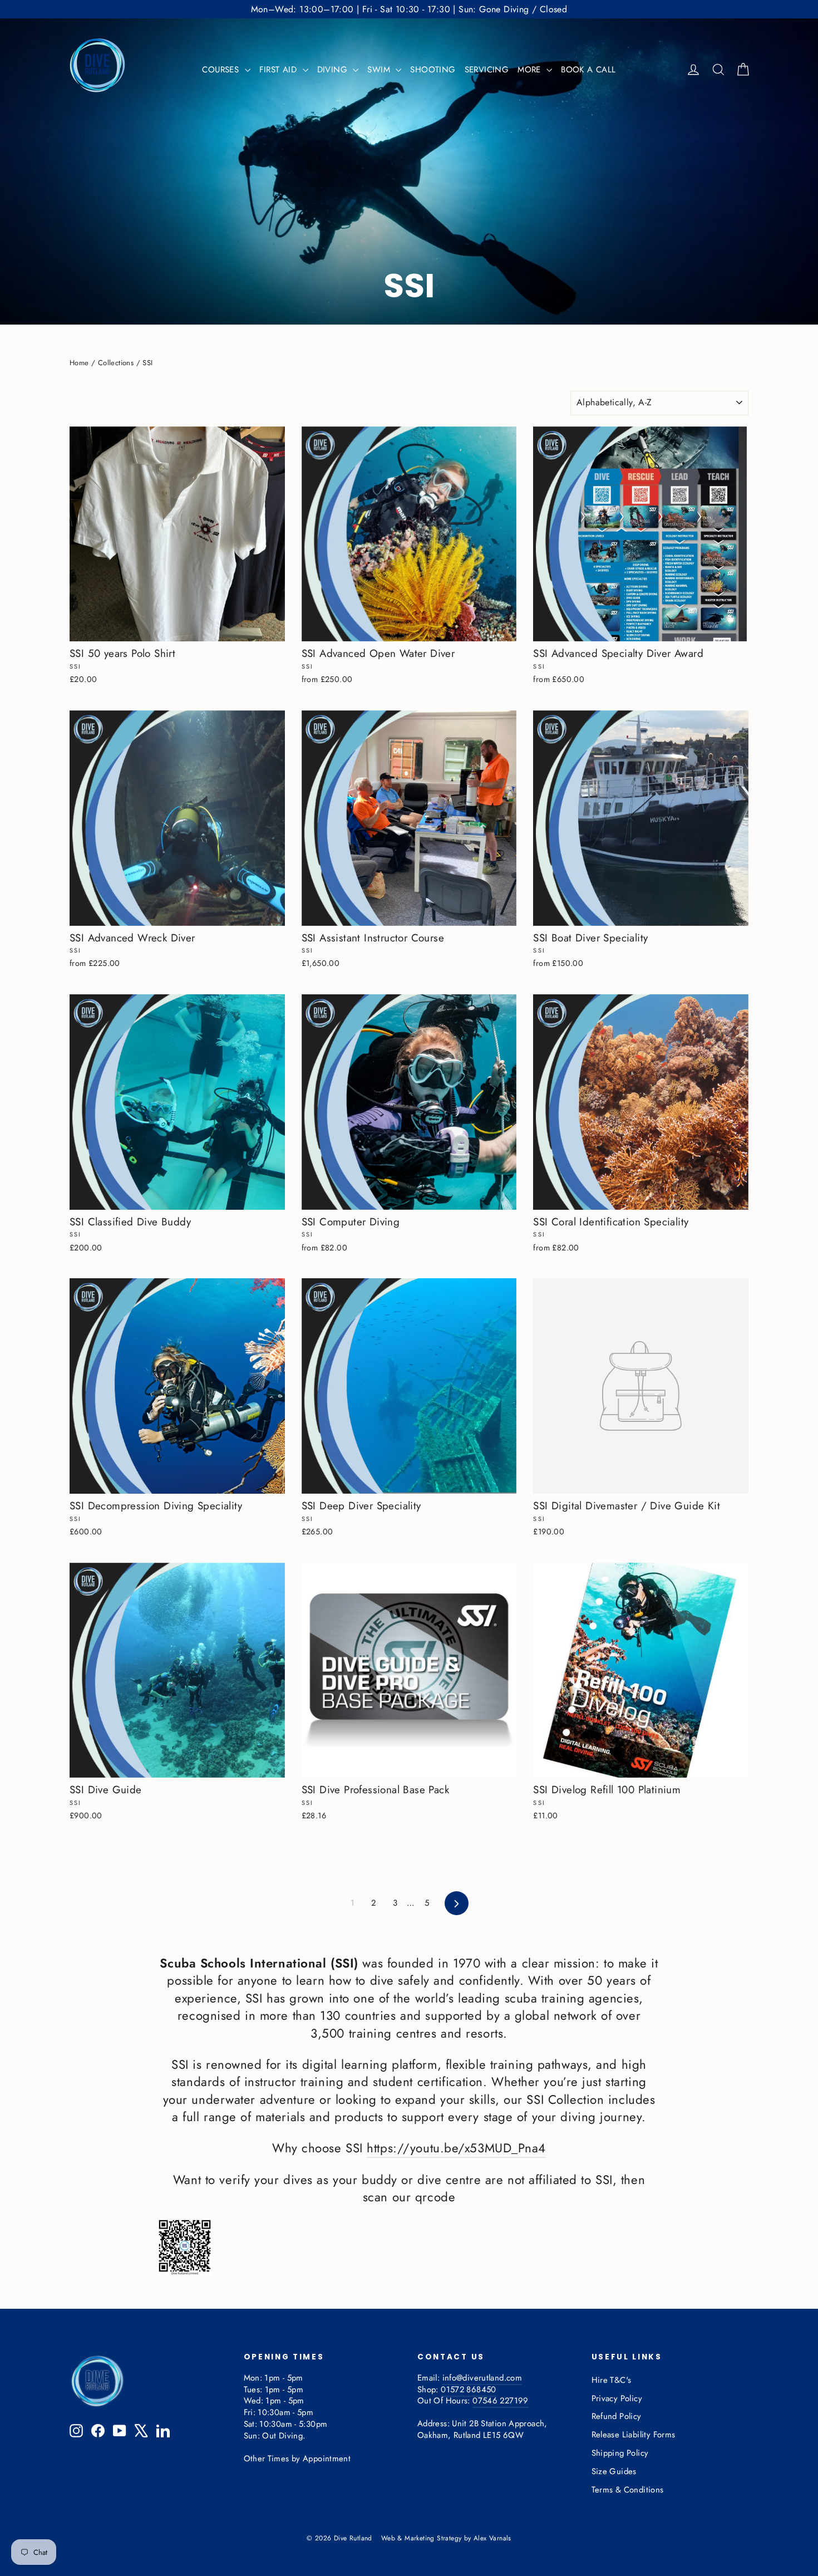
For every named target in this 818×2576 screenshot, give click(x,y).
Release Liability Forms (634, 2435)
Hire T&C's (612, 2380)
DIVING (334, 70)
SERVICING (487, 70)
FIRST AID (280, 70)
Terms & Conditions (628, 2490)
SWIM (380, 70)
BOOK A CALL (588, 70)
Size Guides (614, 2471)
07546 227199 (500, 2401)
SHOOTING (433, 70)
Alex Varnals (492, 2538)
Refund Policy (617, 2416)
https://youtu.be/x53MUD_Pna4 (456, 2148)
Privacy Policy (617, 2398)
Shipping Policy (620, 2453)
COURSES (222, 70)
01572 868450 (468, 2389)
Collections (116, 363)
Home (79, 363)
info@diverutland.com (482, 2378)
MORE (531, 70)
